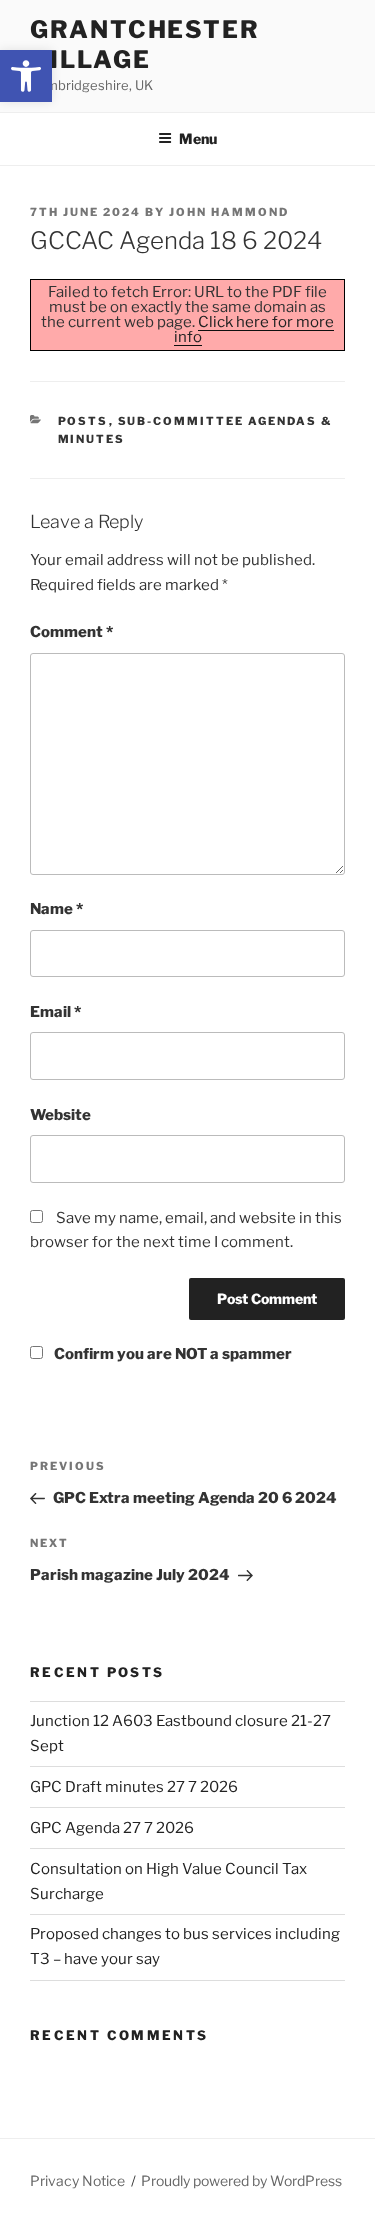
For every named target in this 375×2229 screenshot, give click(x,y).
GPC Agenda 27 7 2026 (112, 1828)
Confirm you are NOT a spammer (171, 1354)
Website (60, 1115)
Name (56, 909)
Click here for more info (254, 329)
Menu (198, 138)
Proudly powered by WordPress (241, 2180)
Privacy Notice (77, 2180)
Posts (83, 421)
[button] (26, 76)
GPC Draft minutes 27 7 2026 (134, 1787)
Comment (71, 632)
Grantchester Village (145, 44)
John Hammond (229, 212)
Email (55, 1012)
